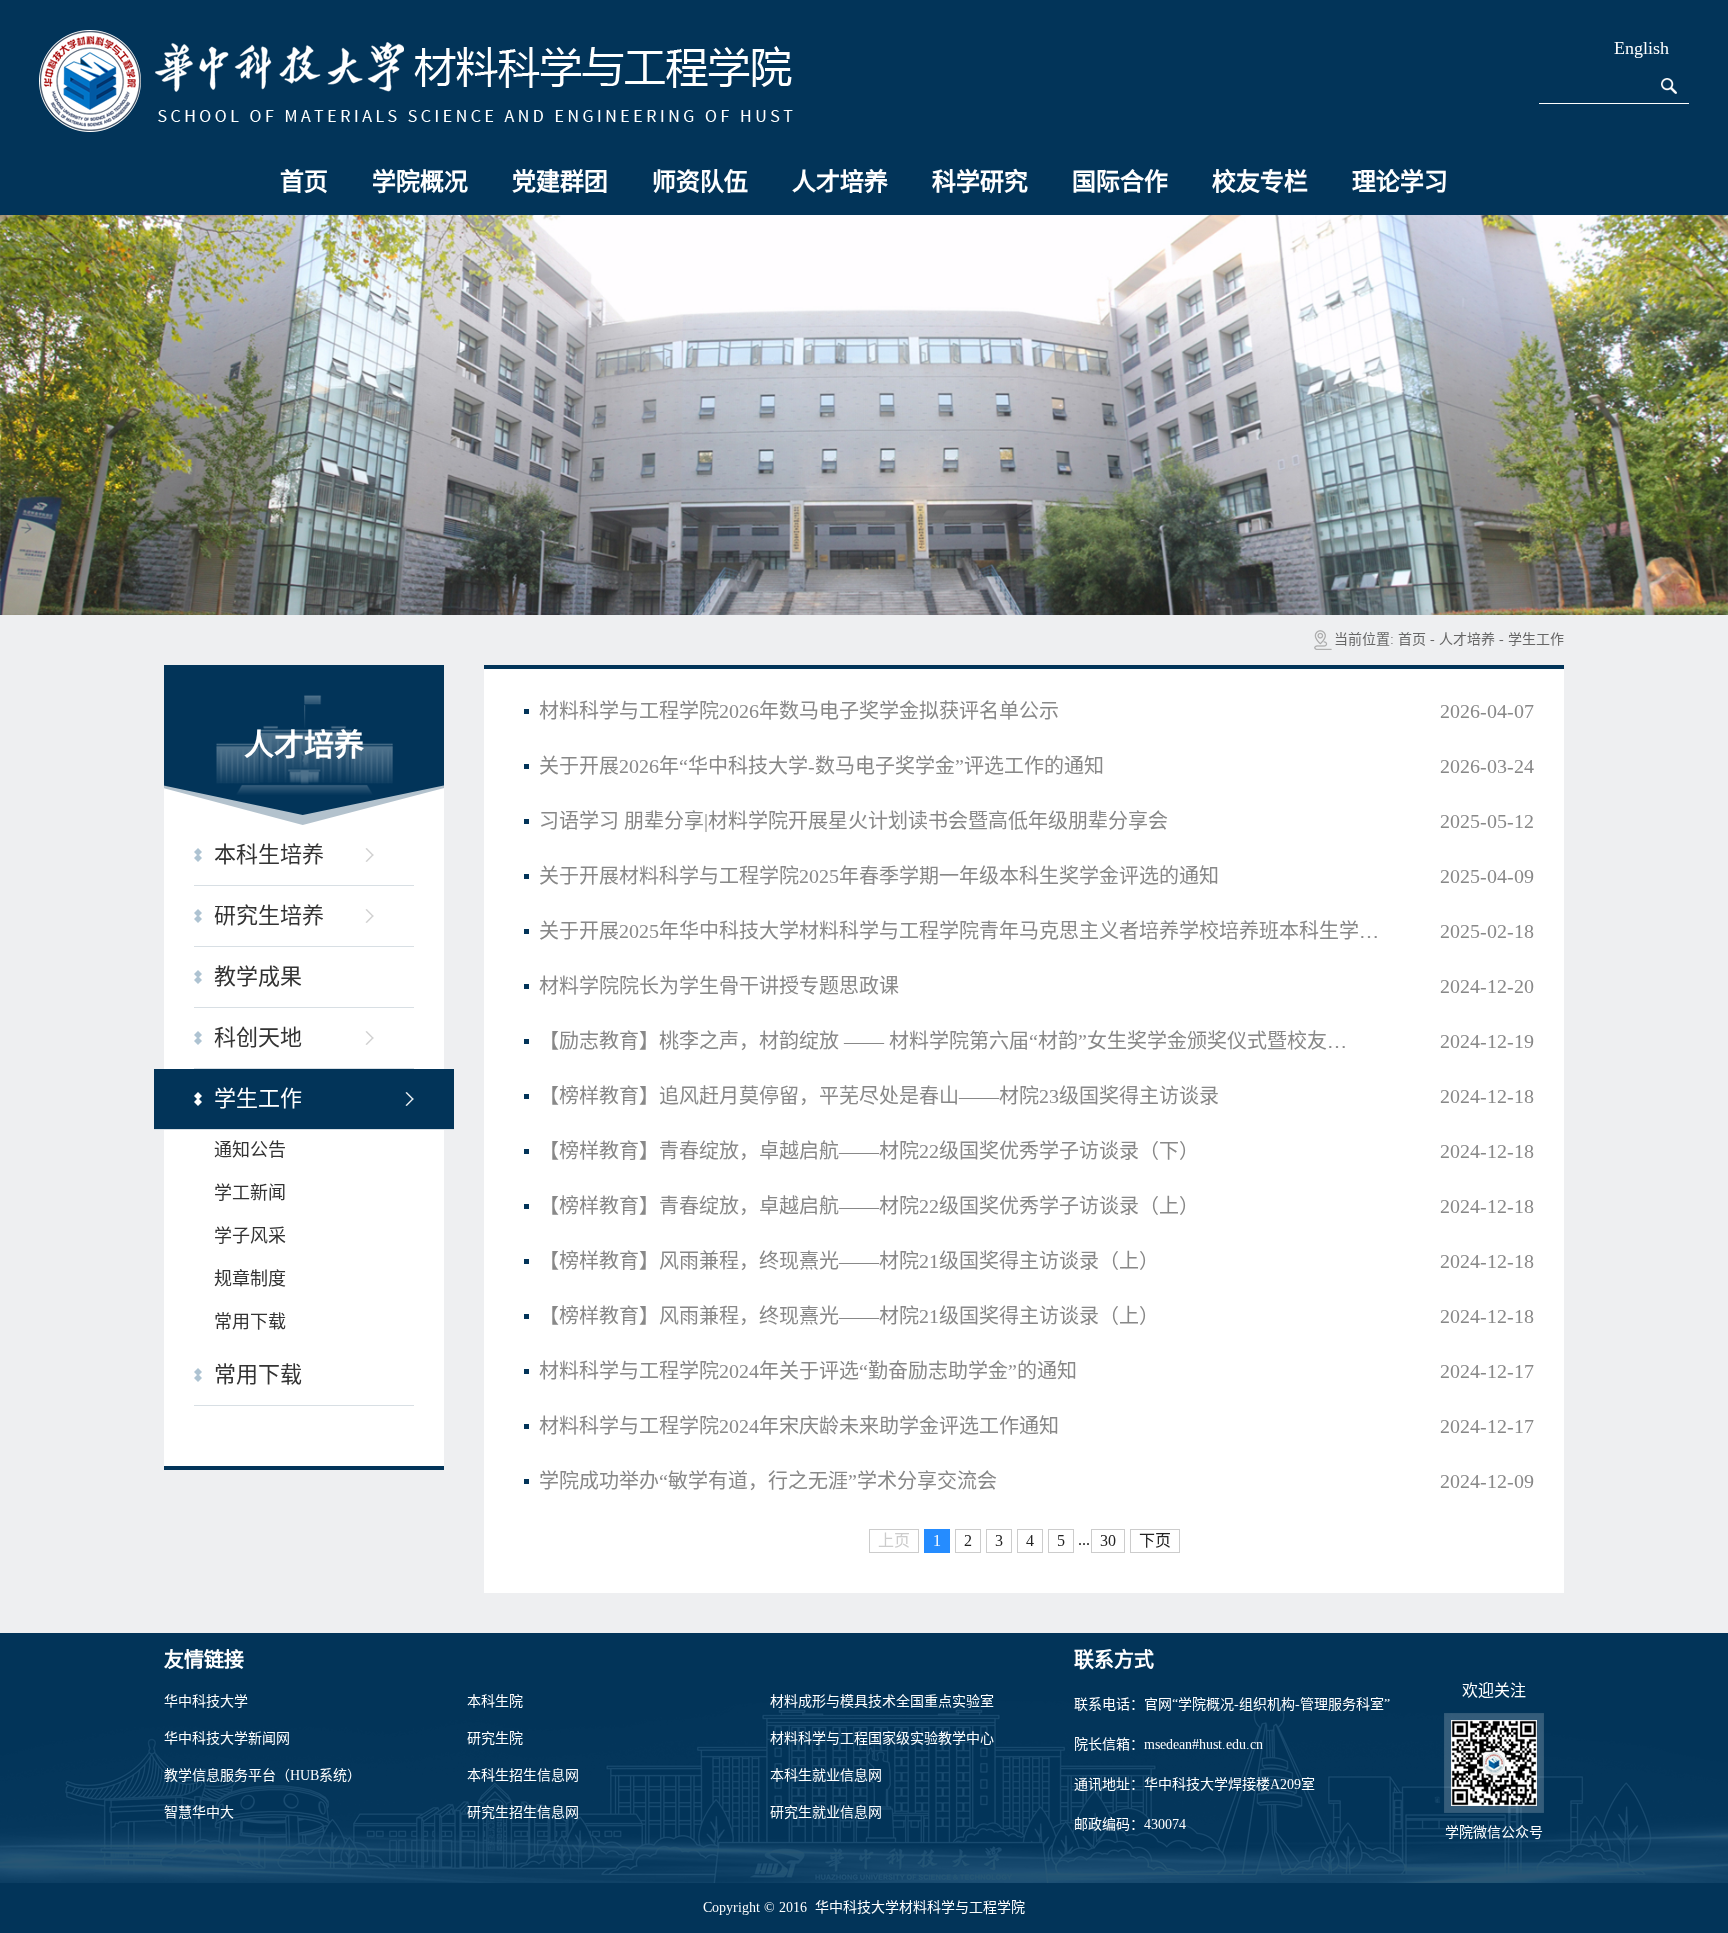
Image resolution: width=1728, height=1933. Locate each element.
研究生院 (495, 1738)
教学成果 (258, 976)
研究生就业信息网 (826, 1812)
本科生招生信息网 (523, 1775)
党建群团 (560, 182)
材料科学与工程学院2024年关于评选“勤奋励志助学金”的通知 (808, 1371)
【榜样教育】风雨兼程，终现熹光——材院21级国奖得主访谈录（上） (849, 1261)
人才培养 (840, 182)
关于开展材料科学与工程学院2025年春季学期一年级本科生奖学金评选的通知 (879, 876)
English (1641, 48)
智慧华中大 (199, 1812)
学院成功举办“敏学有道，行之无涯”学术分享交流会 (768, 1481)
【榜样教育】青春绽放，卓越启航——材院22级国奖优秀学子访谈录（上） (869, 1206)
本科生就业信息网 (826, 1775)
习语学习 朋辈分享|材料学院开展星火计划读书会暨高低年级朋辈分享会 (853, 821)
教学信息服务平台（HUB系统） (262, 1775)
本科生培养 (269, 854)
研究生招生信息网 (523, 1812)
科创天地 (258, 1037)
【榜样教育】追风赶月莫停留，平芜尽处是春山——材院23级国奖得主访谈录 (879, 1096)
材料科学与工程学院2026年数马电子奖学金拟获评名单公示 (799, 711)
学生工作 (1536, 639)
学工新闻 (250, 1193)
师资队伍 (700, 182)
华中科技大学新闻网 (227, 1738)
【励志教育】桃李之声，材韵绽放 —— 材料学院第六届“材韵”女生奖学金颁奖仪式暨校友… (943, 1041)
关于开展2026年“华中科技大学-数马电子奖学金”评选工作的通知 (821, 766)
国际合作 (1120, 182)
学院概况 (420, 182)
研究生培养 (269, 915)
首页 (304, 182)
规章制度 (250, 1279)
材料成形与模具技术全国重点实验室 (882, 1701)
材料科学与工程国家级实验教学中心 (882, 1738)
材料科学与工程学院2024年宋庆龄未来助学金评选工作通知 (799, 1426)
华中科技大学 (206, 1701)
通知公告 (250, 1150)
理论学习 (1400, 182)
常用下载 (250, 1322)
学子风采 (250, 1236)
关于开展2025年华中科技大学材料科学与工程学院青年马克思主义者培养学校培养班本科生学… (959, 931)
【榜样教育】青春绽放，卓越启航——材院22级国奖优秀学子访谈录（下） (869, 1151)
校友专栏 (1260, 182)
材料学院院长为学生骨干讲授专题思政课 (719, 986)
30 (1108, 1540)
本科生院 (495, 1701)
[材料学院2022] (416, 79)
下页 (1155, 1540)
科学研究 (980, 182)
